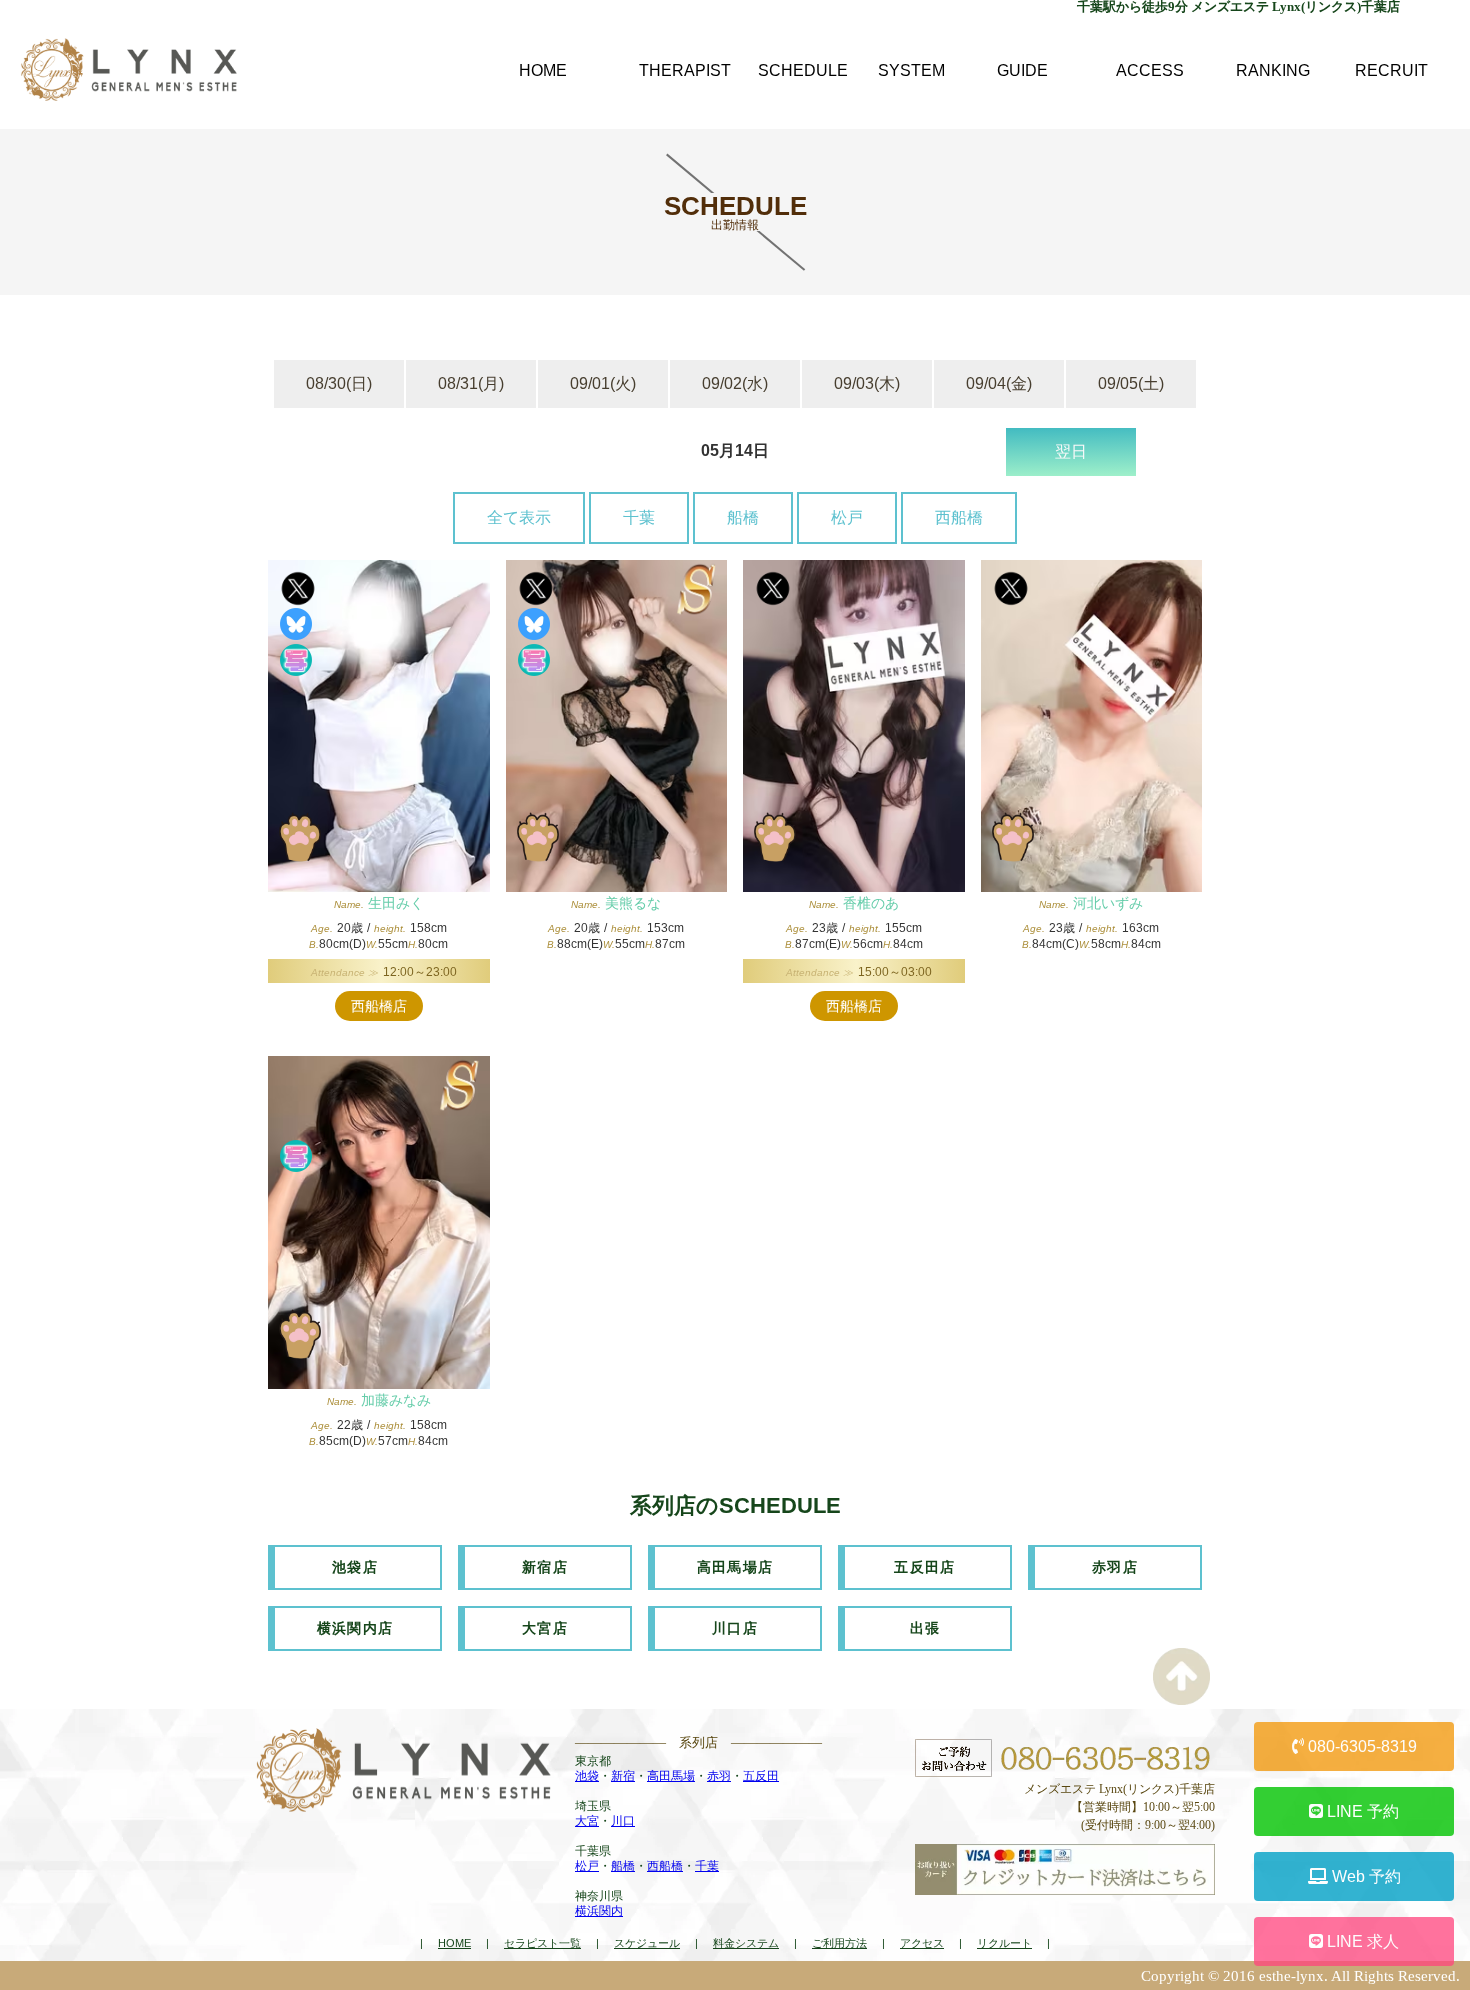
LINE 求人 (1361, 1941)
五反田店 (925, 1567)
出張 (925, 1628)
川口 (623, 1821)
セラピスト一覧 (542, 1943)
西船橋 (959, 517)
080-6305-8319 (1360, 1746)
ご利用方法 (839, 1943)
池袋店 (355, 1567)
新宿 (623, 1776)
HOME (454, 1943)
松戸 (847, 517)
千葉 (639, 517)
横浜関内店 (355, 1628)
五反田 (761, 1776)
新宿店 (545, 1567)
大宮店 (545, 1628)
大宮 (587, 1821)
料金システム (746, 1943)
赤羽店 (1115, 1567)
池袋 (587, 1776)
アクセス (922, 1943)
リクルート (1004, 1943)
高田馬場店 (735, 1567)
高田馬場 (671, 1776)
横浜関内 (599, 1911)
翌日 (1071, 451)
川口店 (735, 1628)
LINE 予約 (1361, 1811)
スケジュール (647, 1943)
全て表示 (519, 517)
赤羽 (719, 1776)
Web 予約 (1364, 1876)
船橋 (743, 517)
